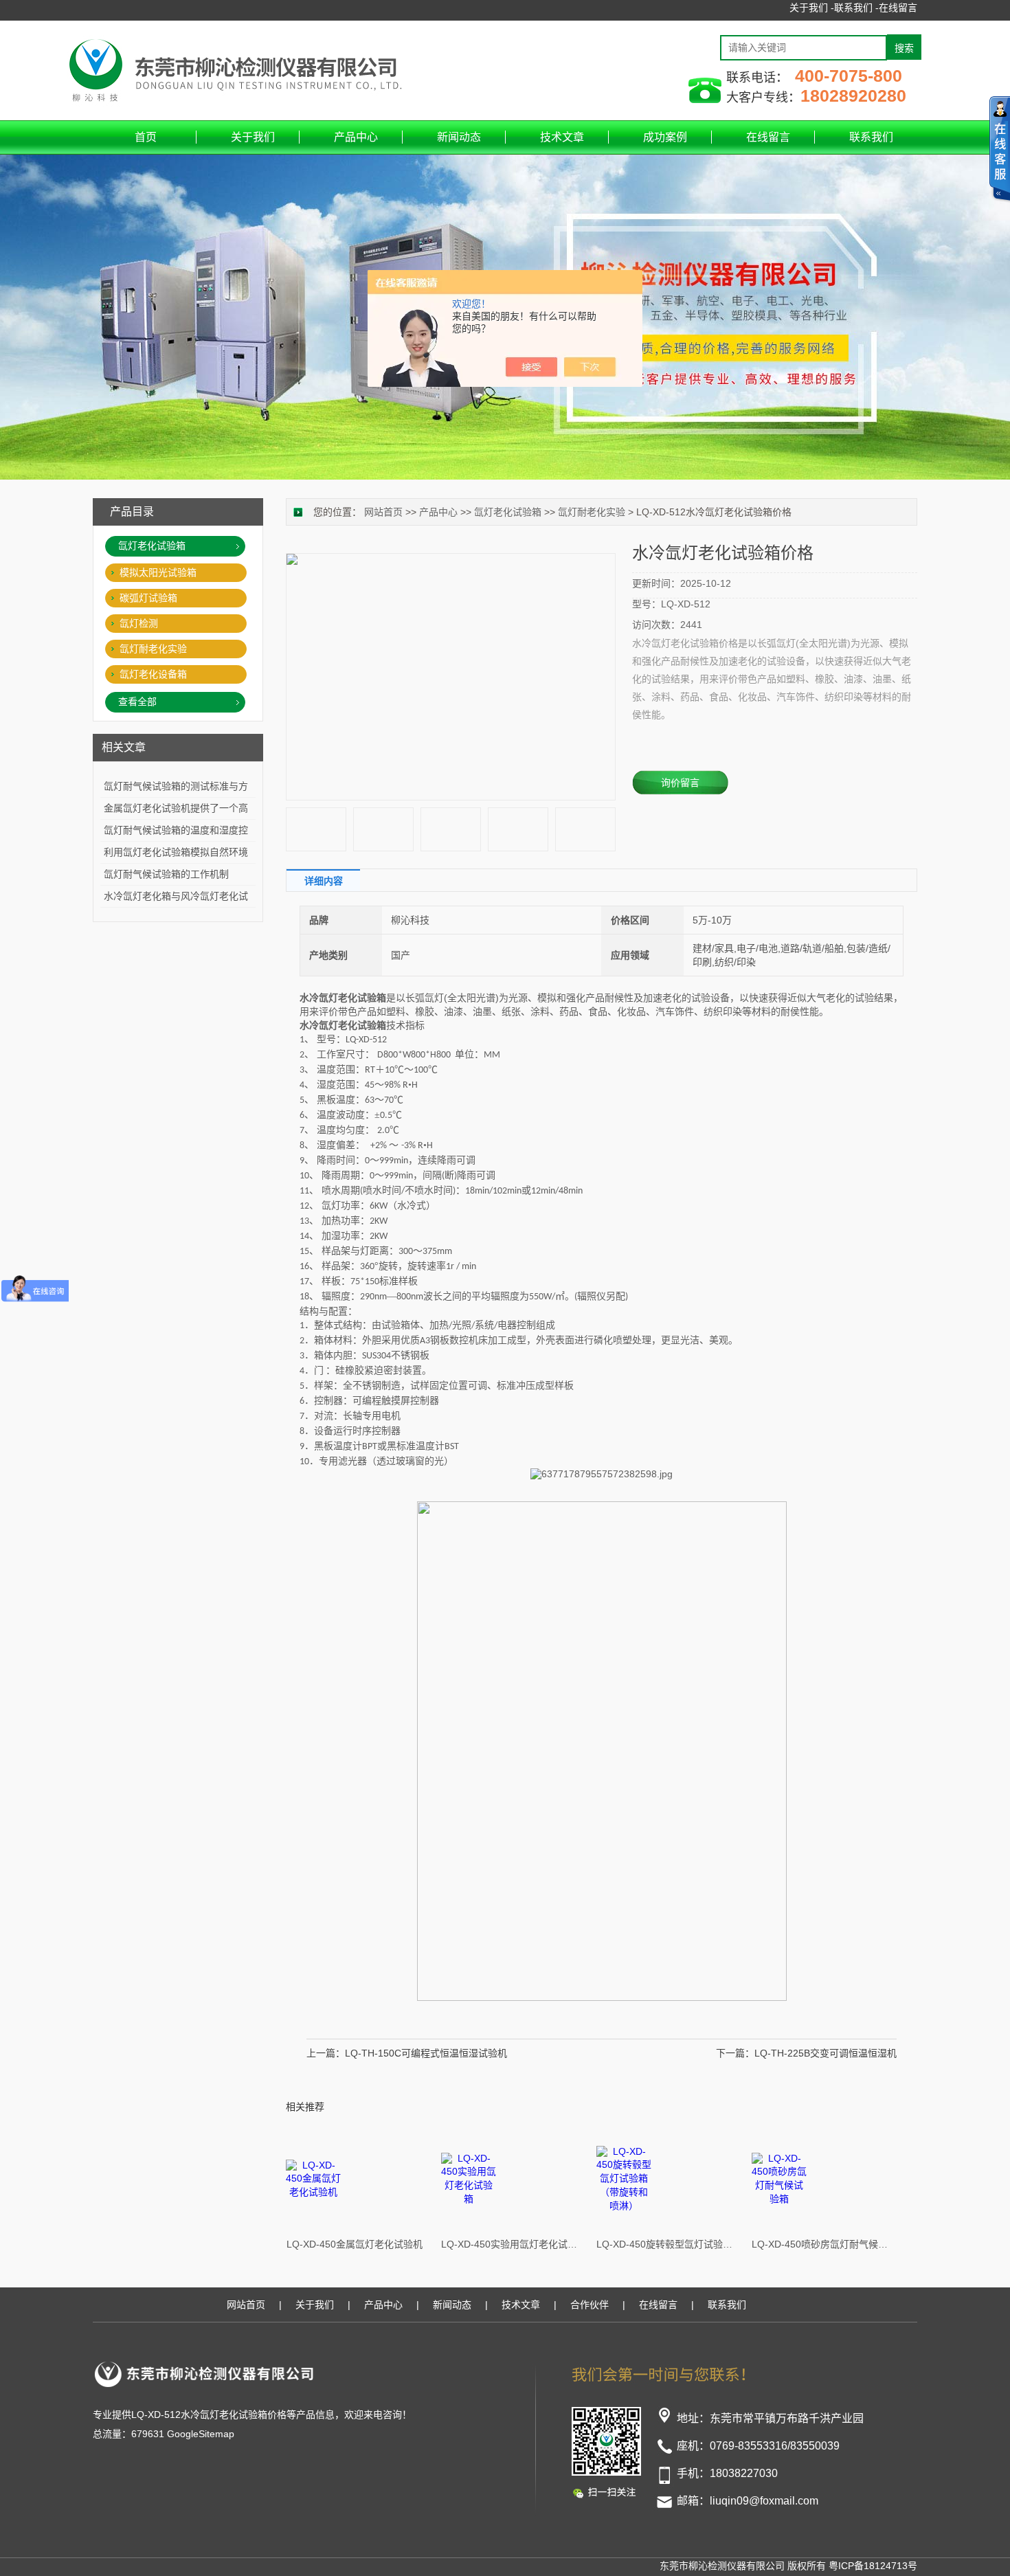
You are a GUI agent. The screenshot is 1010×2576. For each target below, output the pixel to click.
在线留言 (898, 8)
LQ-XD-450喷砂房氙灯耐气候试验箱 (820, 2244)
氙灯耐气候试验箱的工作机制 (166, 874)
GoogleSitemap (201, 2434)
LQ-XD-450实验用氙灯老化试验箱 (510, 2244)
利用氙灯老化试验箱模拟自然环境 (176, 852)
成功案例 (665, 137)
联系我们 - (856, 8)
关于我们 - (812, 8)
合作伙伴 (590, 2305)
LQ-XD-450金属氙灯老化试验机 (355, 2244)
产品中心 (356, 137)
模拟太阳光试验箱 (158, 572)
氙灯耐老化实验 (592, 512)
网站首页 (383, 512)
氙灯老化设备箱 (153, 674)
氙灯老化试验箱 (508, 512)
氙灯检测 (139, 623)
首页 (146, 137)
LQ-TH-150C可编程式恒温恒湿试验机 (426, 2053)
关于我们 (253, 137)
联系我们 (871, 137)
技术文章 (562, 137)
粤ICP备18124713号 (873, 2566)
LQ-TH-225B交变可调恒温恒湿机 (826, 2053)
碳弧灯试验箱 (148, 598)
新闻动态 (459, 137)
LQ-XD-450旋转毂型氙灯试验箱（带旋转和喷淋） (665, 2244)
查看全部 (137, 702)
